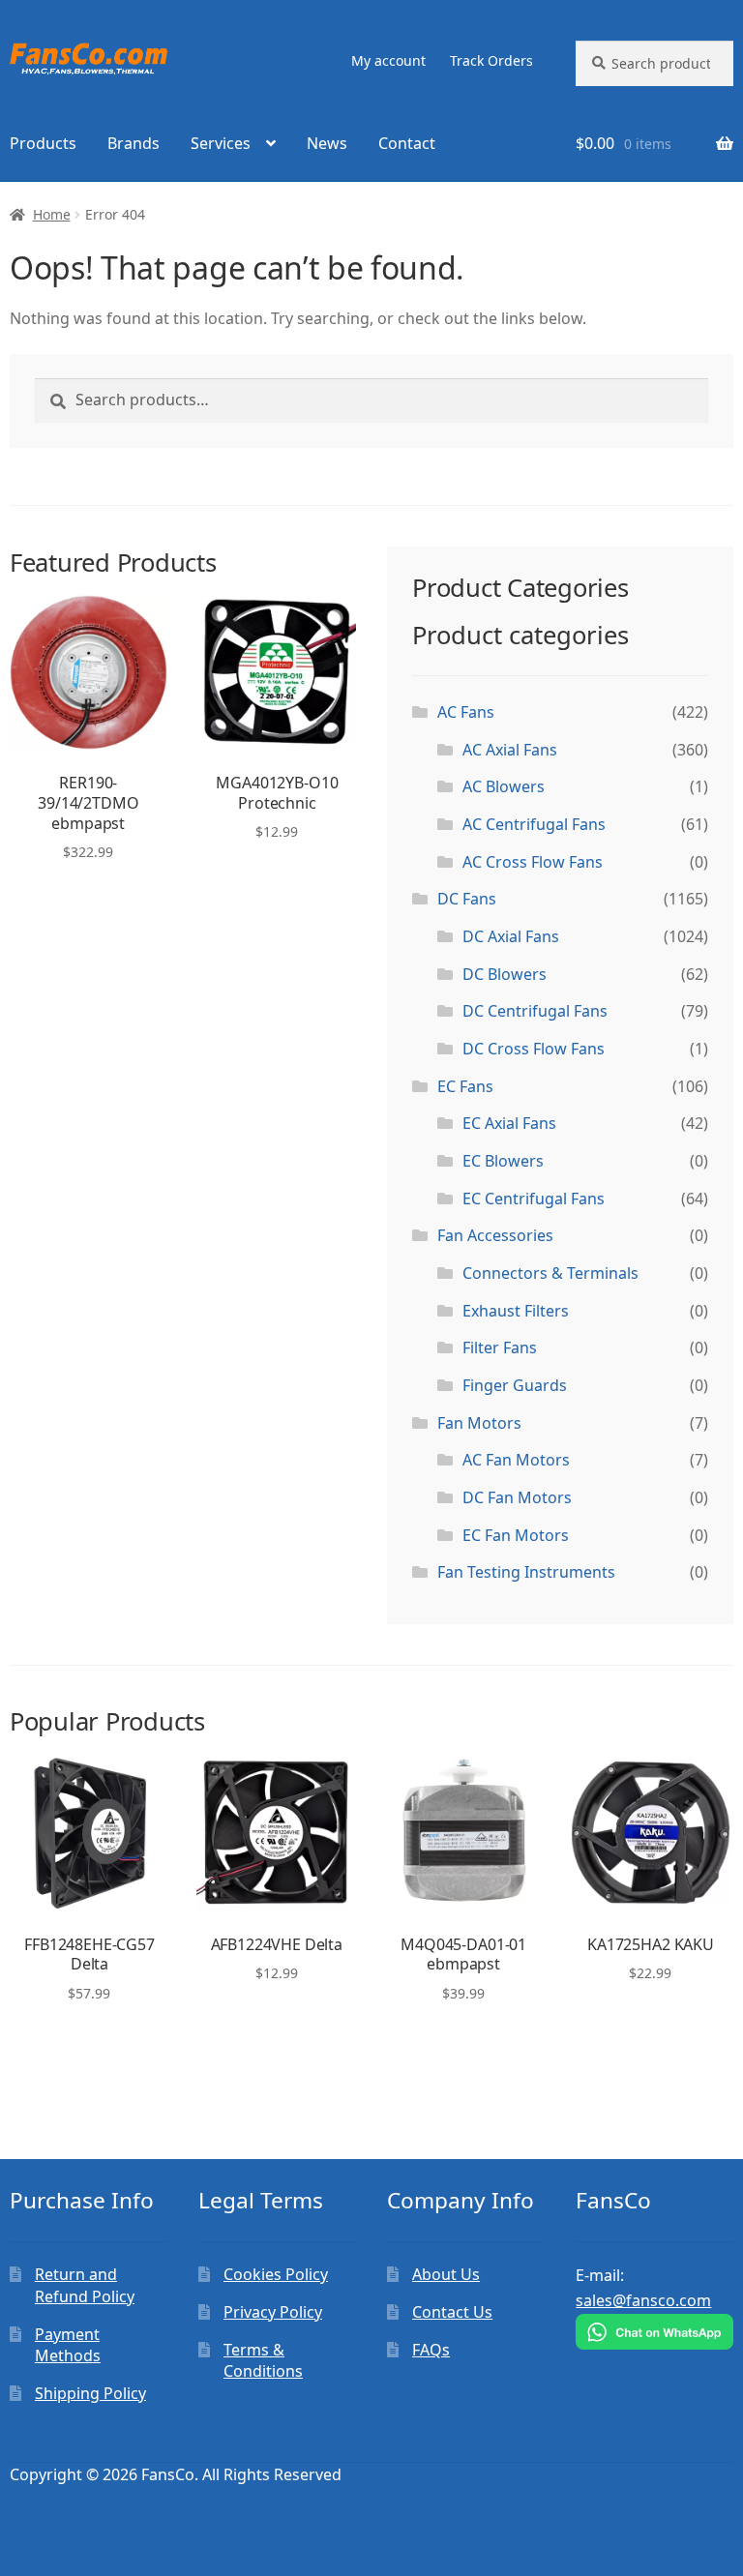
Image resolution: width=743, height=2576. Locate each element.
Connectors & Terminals (550, 1273)
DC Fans (467, 899)
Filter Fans (500, 1347)
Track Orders (491, 60)
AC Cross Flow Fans (533, 862)
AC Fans (466, 712)
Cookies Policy (276, 2274)
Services (221, 143)
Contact (407, 143)
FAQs (431, 2350)
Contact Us (452, 2312)
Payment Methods (68, 2345)
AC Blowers (504, 786)
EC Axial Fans (509, 1123)
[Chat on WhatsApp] (654, 2332)
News (327, 143)
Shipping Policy (90, 2393)
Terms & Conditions (263, 2361)
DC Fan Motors (517, 1497)
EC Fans (465, 1086)
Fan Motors (479, 1423)
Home (52, 214)
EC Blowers (503, 1161)
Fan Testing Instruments (526, 1572)
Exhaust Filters (516, 1311)
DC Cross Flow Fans (534, 1049)
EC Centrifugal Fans (534, 1199)
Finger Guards (515, 1385)
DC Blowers (505, 974)
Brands (134, 143)
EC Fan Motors (516, 1535)
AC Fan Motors (516, 1460)
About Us (446, 2274)
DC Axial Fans (511, 936)
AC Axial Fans (510, 750)
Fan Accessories (495, 1235)
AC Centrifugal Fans (534, 824)
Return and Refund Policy (85, 2285)
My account (388, 60)
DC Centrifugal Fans (535, 1011)
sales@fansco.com (643, 2300)
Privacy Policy (273, 2312)
